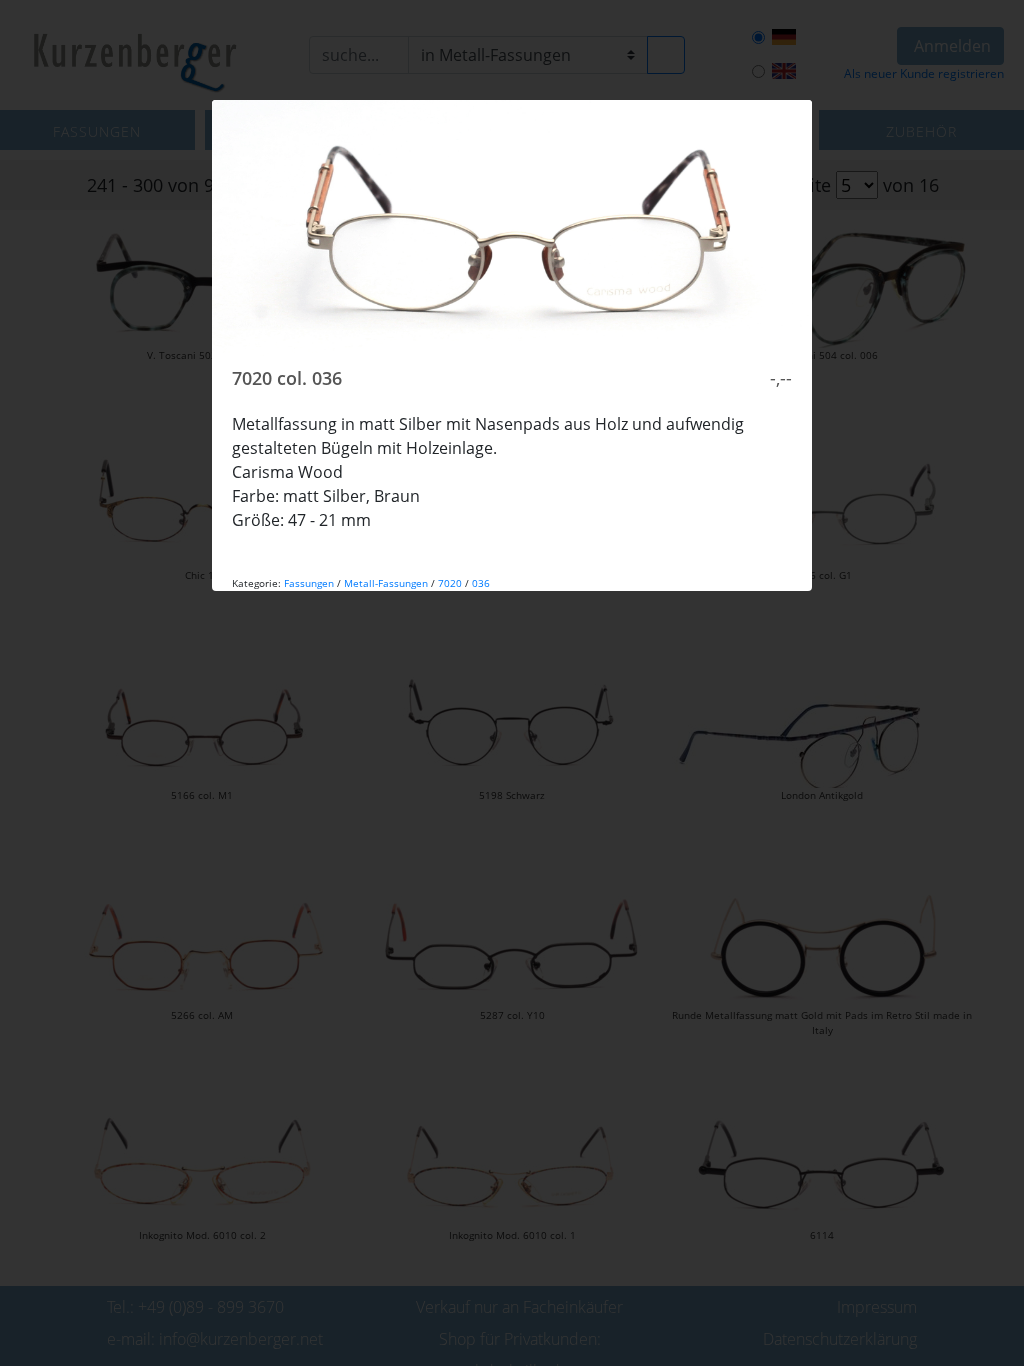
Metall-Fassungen (386, 583)
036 (481, 583)
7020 (450, 583)
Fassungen (309, 583)
